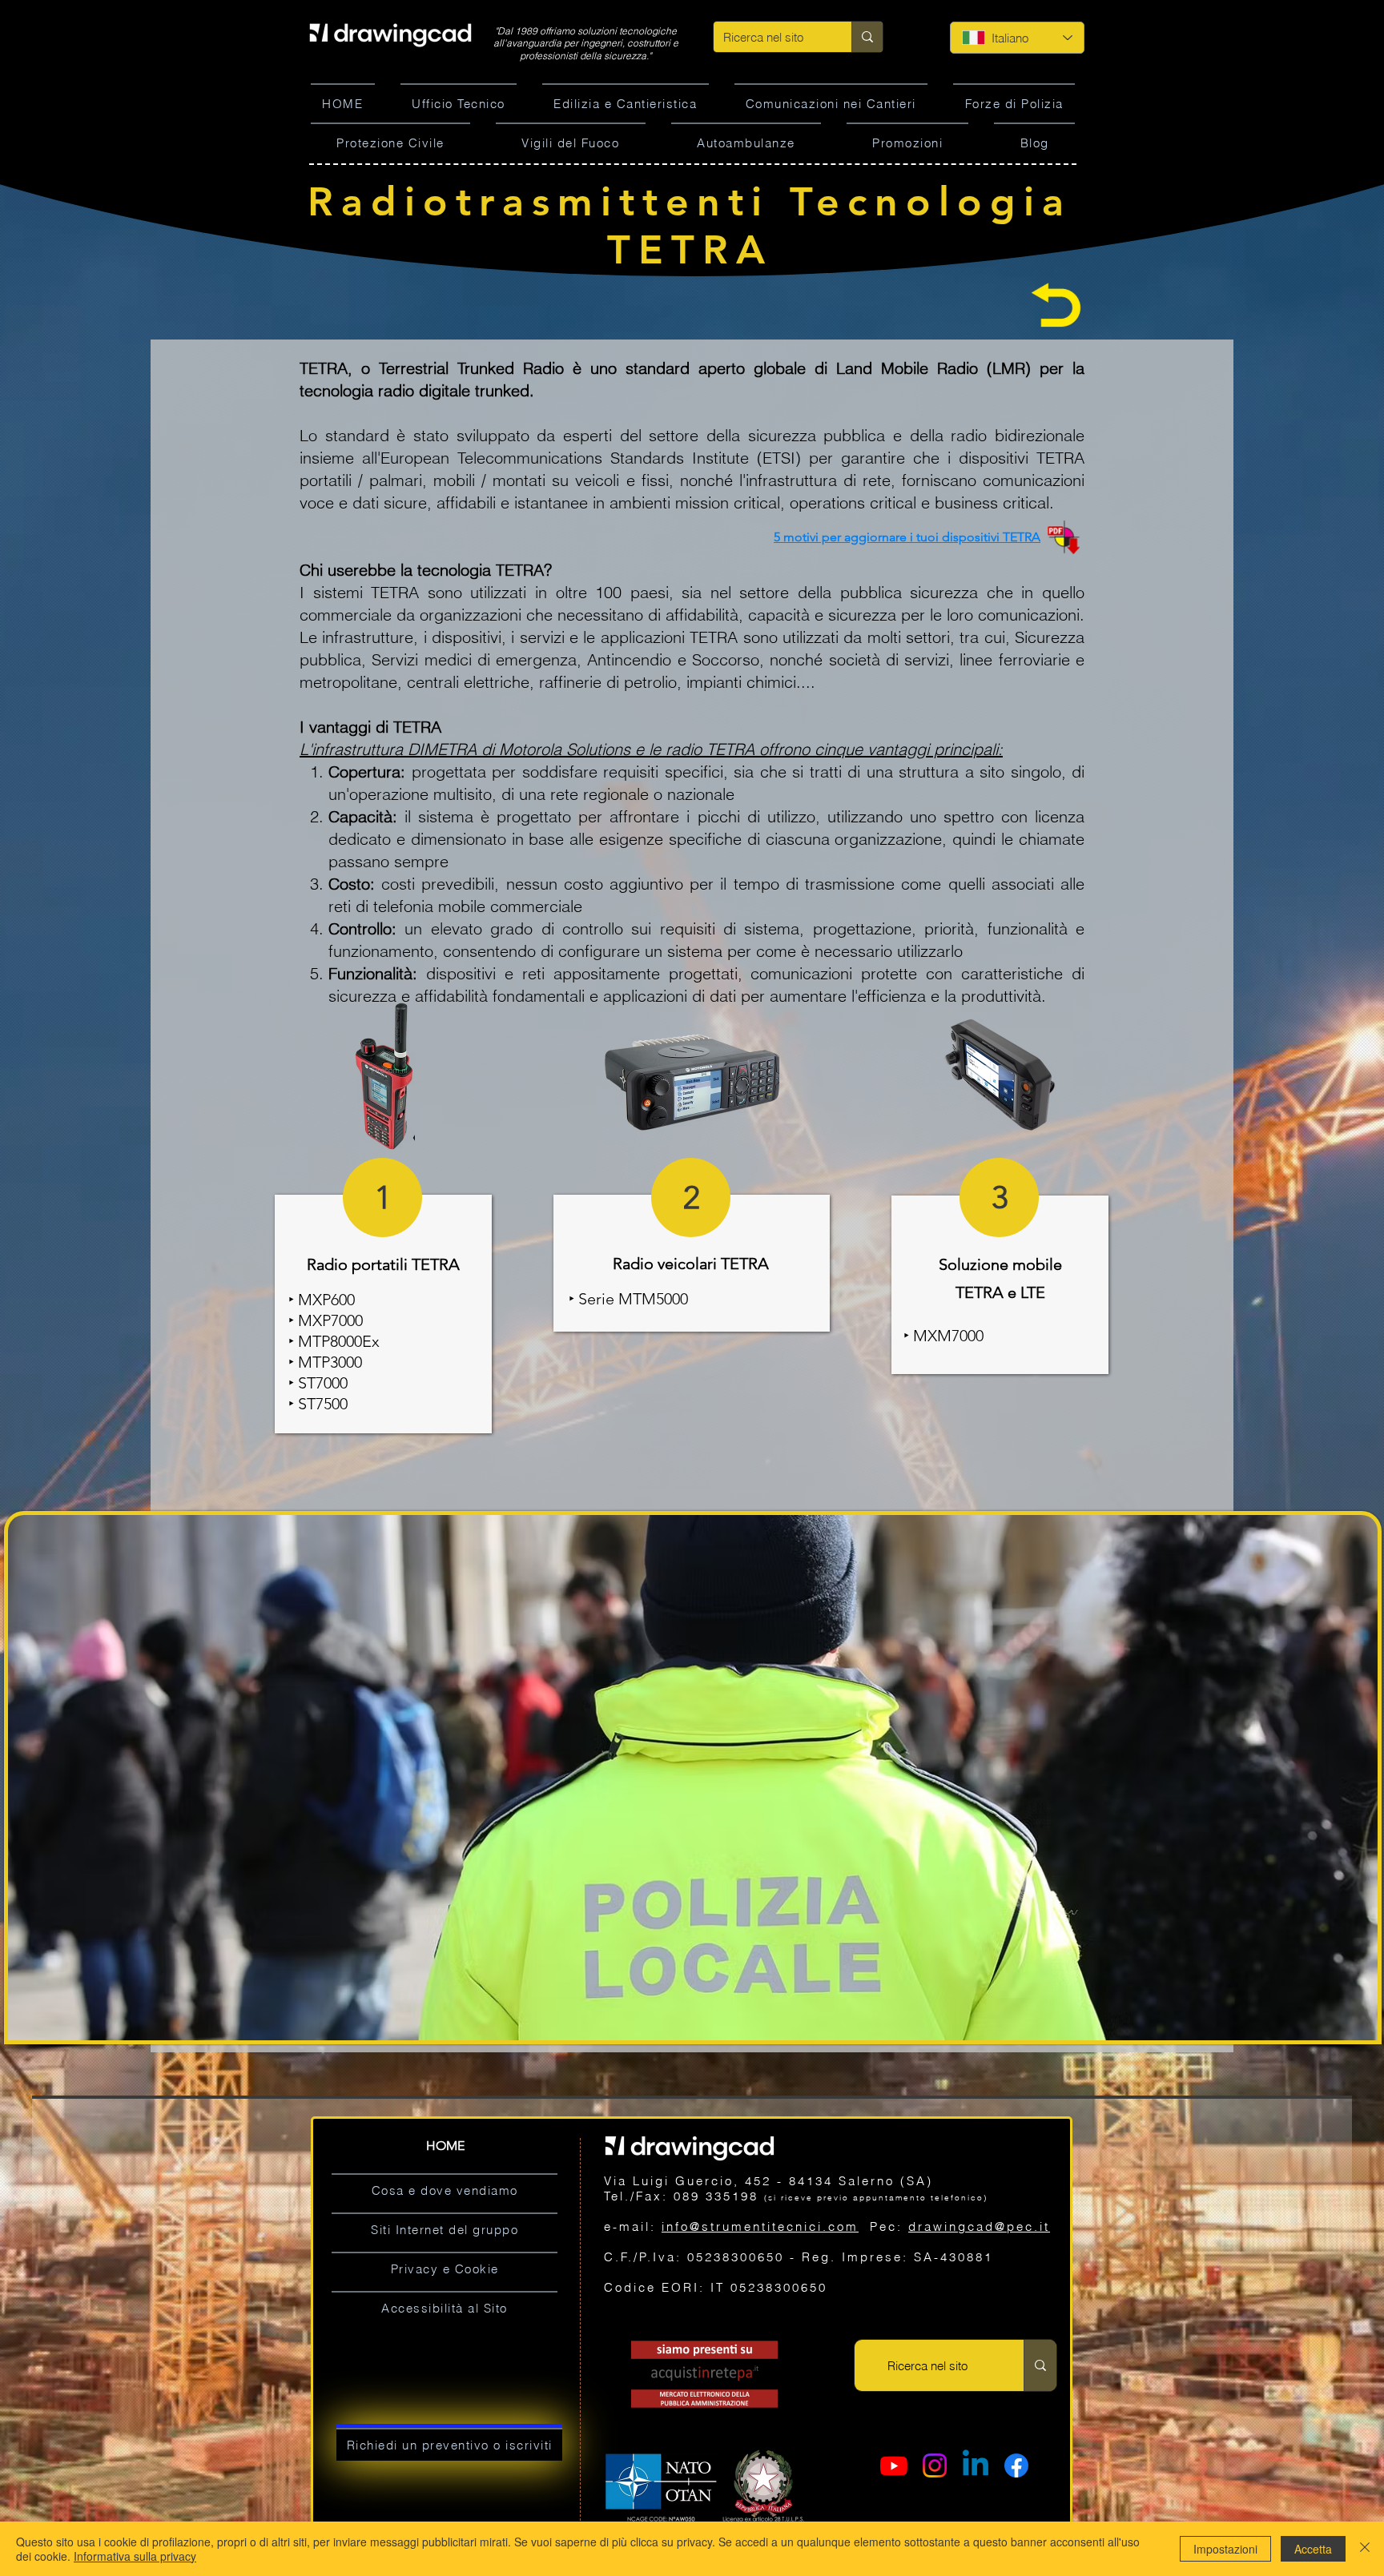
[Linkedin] (976, 2465)
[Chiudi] (1365, 2549)
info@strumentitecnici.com (760, 2226)
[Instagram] (935, 2465)
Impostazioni (1225, 2549)
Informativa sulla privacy (135, 2556)
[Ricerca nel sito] (867, 37)
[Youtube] (894, 2465)
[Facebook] (1016, 2465)
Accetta (1313, 2549)
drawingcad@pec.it (979, 2226)
